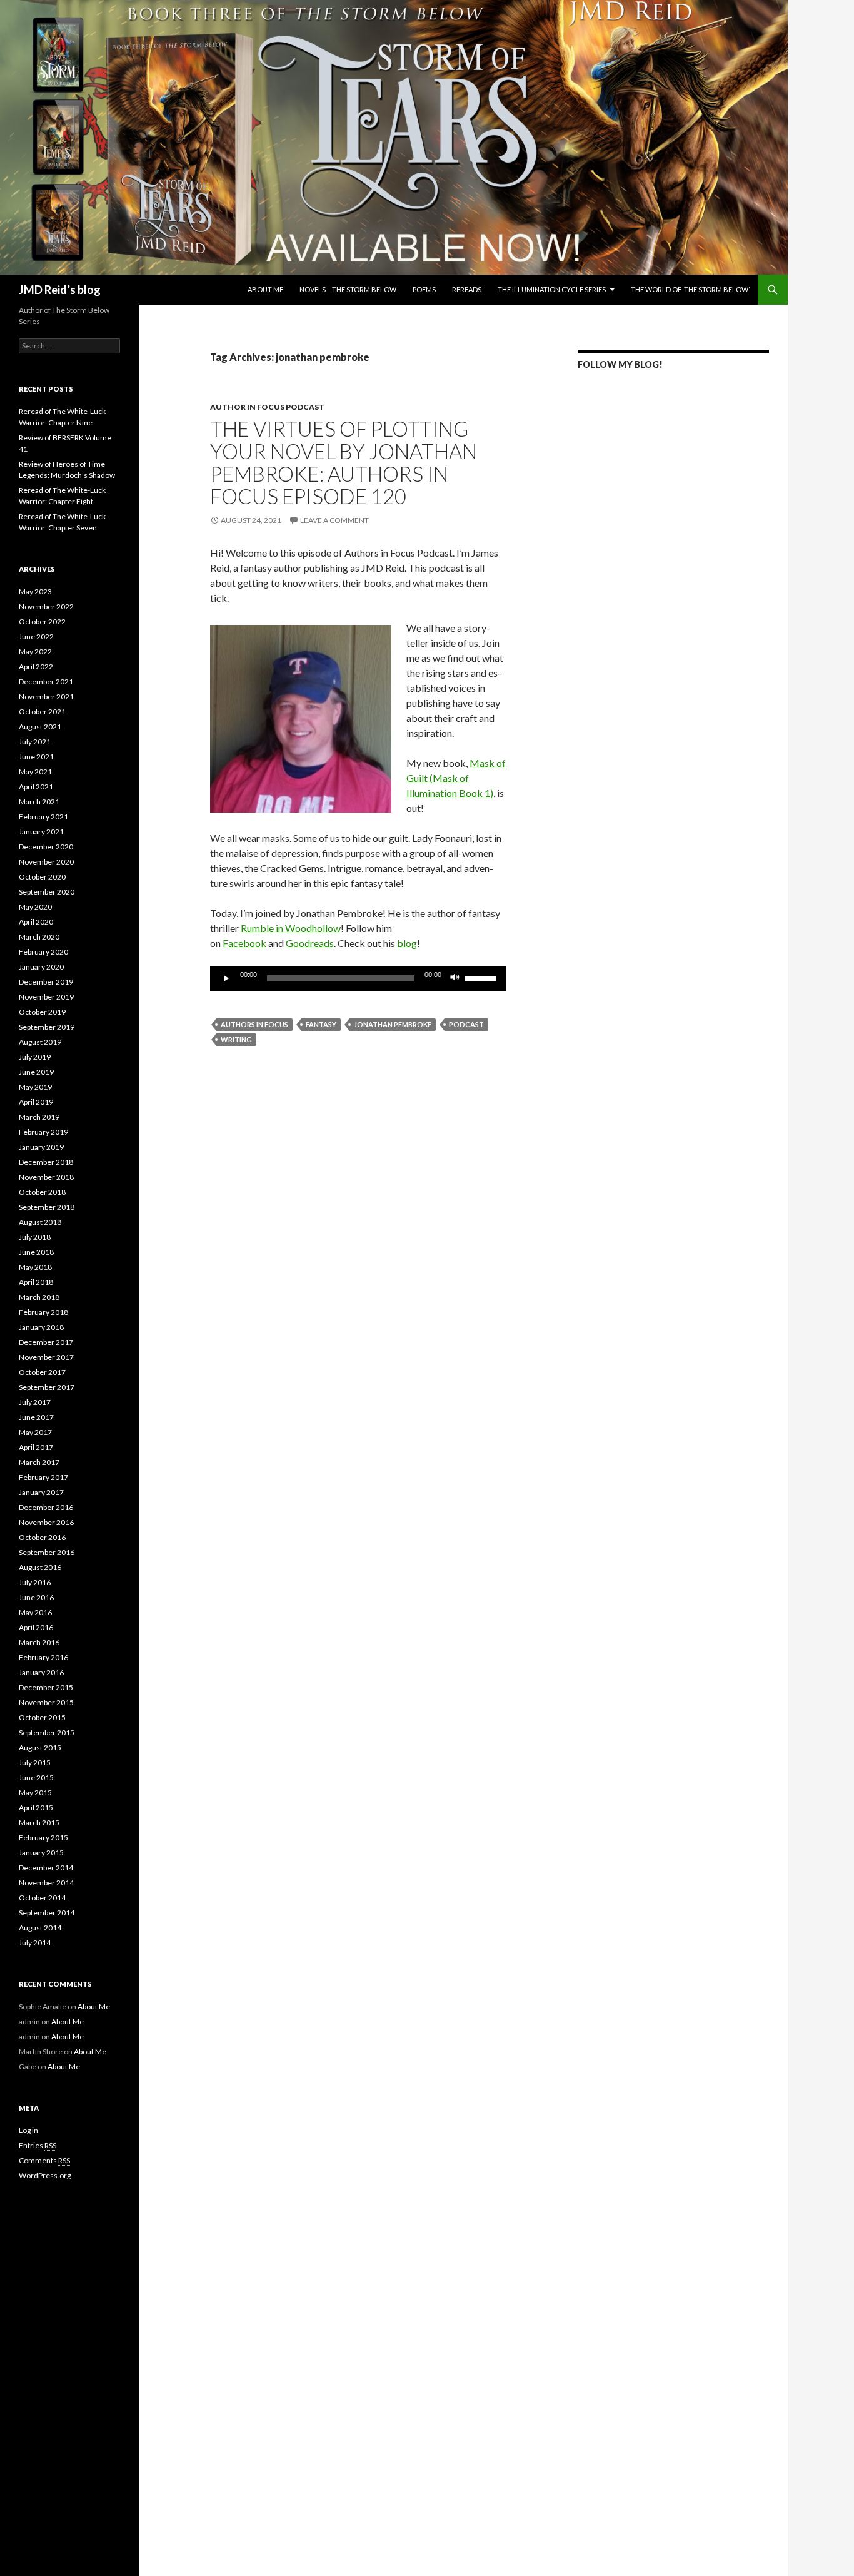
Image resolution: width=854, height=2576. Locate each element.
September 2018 (47, 1207)
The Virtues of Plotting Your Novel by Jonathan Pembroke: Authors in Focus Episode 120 (344, 462)
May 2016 (35, 1612)
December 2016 (46, 1507)
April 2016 (36, 1627)
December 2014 (46, 1868)
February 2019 (43, 1132)
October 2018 (42, 1192)
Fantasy (321, 1024)
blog (407, 943)
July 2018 (35, 1237)
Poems (424, 289)
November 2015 (46, 1702)
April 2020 (36, 922)
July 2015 (35, 1762)
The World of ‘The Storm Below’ (690, 289)
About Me (265, 289)
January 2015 (41, 1853)
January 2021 (41, 832)
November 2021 (46, 697)
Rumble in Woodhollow (291, 928)
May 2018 (35, 1267)
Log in (28, 2130)
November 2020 (46, 862)
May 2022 (35, 652)
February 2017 (43, 1477)
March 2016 (39, 1642)
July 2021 (35, 742)
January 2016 (41, 1672)
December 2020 (46, 847)
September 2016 (47, 1552)
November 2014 (46, 1883)
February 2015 (43, 1838)
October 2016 (42, 1537)
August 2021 (40, 727)
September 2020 (47, 892)
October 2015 (42, 1717)
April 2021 (36, 787)
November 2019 (46, 997)
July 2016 (35, 1582)
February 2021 (43, 817)
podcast (466, 1024)
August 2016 (40, 1567)
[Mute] (455, 978)
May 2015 (35, 1793)
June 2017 (36, 1417)
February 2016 (43, 1657)
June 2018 (36, 1252)
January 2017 (41, 1492)
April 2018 (36, 1282)
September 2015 (47, 1732)
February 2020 (43, 952)
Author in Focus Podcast (267, 407)
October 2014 (42, 1898)
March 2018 (39, 1297)
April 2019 (36, 1102)
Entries (38, 2145)
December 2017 (46, 1342)
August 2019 (40, 1042)
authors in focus (254, 1024)
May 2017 (35, 1432)
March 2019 (39, 1117)
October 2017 (42, 1372)
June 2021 (36, 757)
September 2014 (47, 1913)
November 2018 (46, 1177)
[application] (358, 978)
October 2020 (42, 877)
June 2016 (36, 1597)
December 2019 (46, 982)
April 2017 (36, 1447)
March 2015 (39, 1823)
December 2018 (46, 1162)
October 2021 (42, 712)
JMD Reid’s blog (60, 290)
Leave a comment (334, 520)
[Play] (226, 978)
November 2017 (46, 1357)
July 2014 (35, 1943)
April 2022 (36, 667)
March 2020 (39, 937)
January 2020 (41, 967)
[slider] (483, 977)
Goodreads (310, 943)
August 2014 (40, 1928)
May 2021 (35, 772)
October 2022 (42, 621)
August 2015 (40, 1747)
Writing (236, 1039)
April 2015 (36, 1808)
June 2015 (36, 1777)
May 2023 (35, 591)
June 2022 (36, 636)
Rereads (467, 289)
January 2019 (41, 1147)
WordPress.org (45, 2175)
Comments (44, 2160)
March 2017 (39, 1462)
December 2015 (46, 1687)
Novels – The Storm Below (348, 289)
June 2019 (36, 1072)
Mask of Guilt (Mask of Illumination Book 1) (456, 778)
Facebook (244, 943)
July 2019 (35, 1057)
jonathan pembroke (393, 1024)
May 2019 (35, 1087)
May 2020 (35, 907)
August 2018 (40, 1222)
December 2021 (46, 682)
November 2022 (46, 606)
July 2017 (35, 1402)
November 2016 (46, 1522)
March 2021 (39, 802)
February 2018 (43, 1312)
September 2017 (47, 1387)
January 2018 (41, 1327)
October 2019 (42, 1012)
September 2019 (47, 1027)
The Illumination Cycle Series (552, 289)
